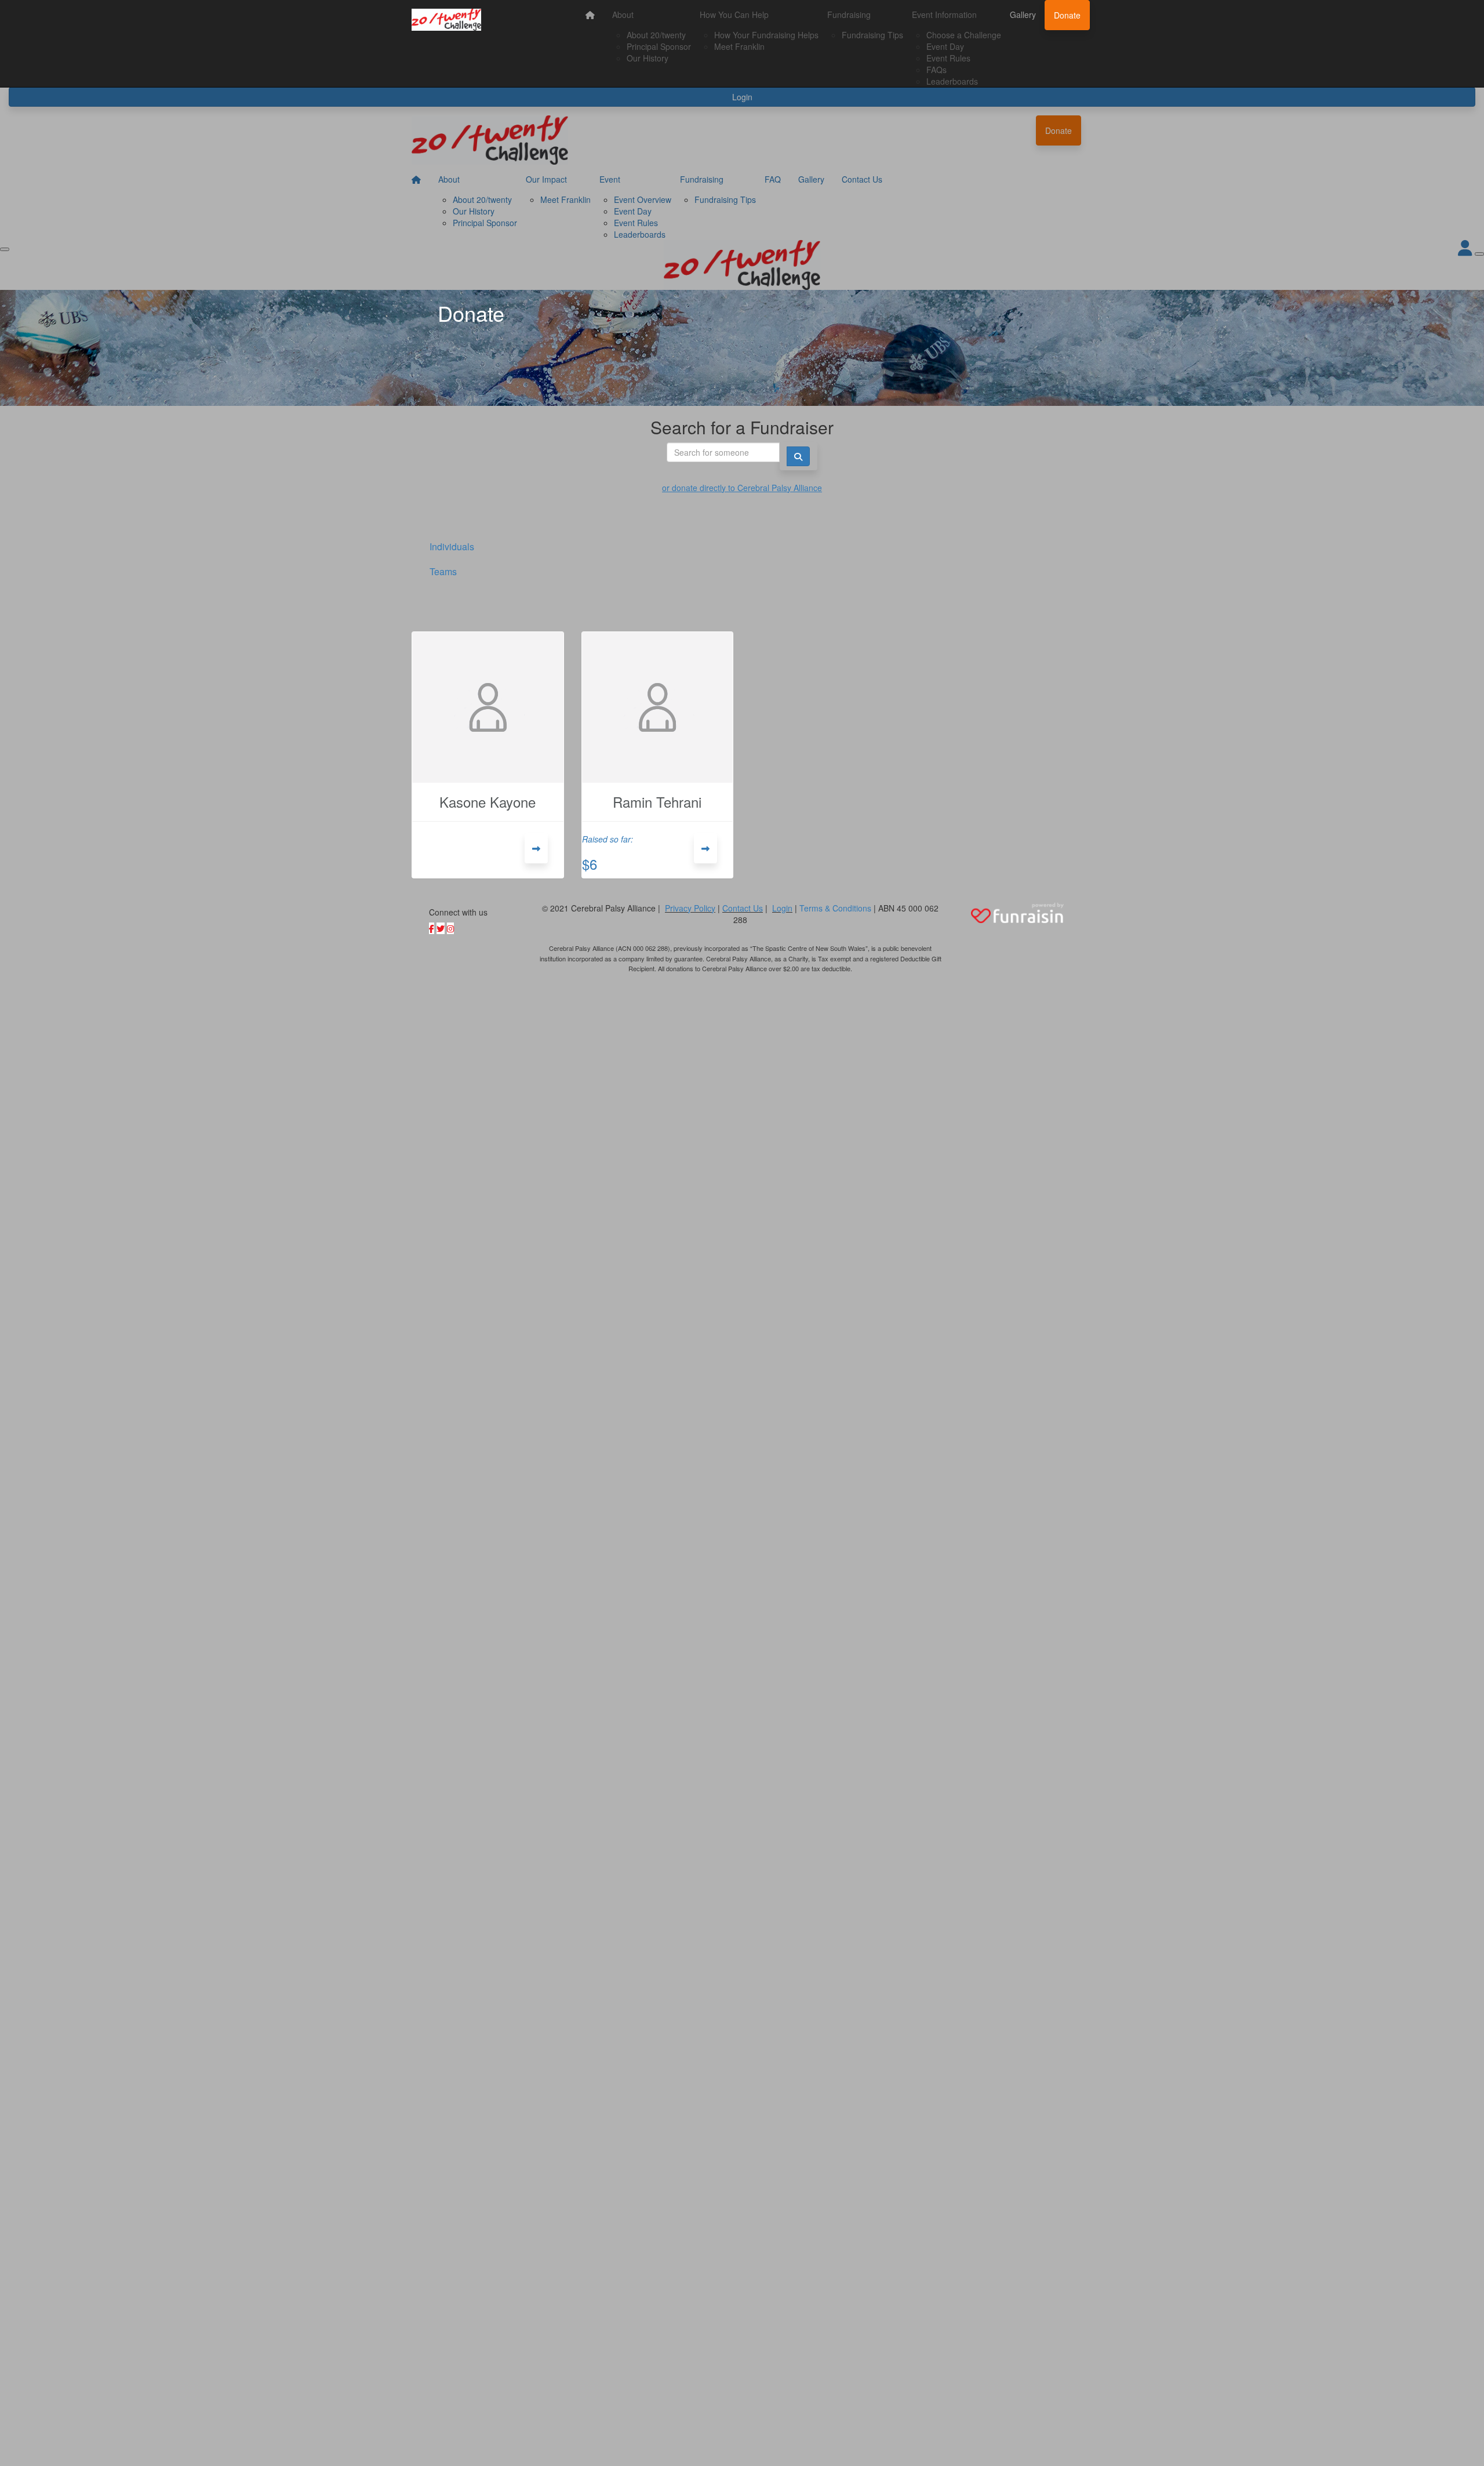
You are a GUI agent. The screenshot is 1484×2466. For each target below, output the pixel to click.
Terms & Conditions (835, 908)
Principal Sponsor (659, 46)
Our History (648, 58)
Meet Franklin (739, 46)
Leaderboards (952, 81)
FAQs (936, 70)
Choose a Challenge (964, 35)
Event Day (945, 46)
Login (782, 908)
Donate (1067, 15)
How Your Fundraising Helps (766, 35)
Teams (443, 571)
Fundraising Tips (872, 35)
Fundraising (849, 14)
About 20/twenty (656, 35)
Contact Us (743, 908)
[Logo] (446, 20)
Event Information (944, 14)
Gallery (1023, 14)
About (623, 14)
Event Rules (948, 58)
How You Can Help (734, 14)
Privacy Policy (690, 908)
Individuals (452, 546)
